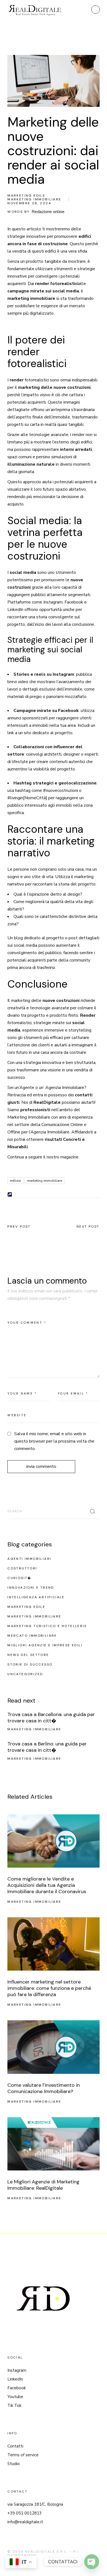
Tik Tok (14, 2405)
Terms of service (23, 2455)
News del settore (28, 1655)
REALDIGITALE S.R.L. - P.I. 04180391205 (43, 2553)
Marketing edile (26, 195)
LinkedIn (15, 2379)
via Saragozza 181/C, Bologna (35, 2504)
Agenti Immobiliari (29, 1559)
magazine (69, 1157)
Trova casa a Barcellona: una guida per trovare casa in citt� (51, 1718)
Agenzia (53, 1088)
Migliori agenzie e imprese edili (45, 1645)
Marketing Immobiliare (34, 199)
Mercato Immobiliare (32, 1636)
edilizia (15, 1181)
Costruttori (22, 1568)
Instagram (17, 2370)
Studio (14, 2464)
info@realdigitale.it (25, 2522)
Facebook (17, 2388)
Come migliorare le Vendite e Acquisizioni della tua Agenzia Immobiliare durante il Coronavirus (47, 1885)
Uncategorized (25, 1674)
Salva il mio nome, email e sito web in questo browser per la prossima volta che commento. (54, 1441)
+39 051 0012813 (25, 2513)
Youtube (15, 2397)
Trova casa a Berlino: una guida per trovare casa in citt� (47, 1747)
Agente (27, 1088)
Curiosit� (19, 1578)
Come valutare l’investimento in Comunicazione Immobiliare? (44, 2088)
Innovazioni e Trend (31, 1588)
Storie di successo (30, 1664)
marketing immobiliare (45, 1181)
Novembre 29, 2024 (29, 203)
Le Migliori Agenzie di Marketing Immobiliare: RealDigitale (43, 2185)
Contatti (15, 2446)
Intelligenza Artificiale (36, 1597)
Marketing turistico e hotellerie (47, 1626)
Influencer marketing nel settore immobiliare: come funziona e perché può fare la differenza (49, 1988)
